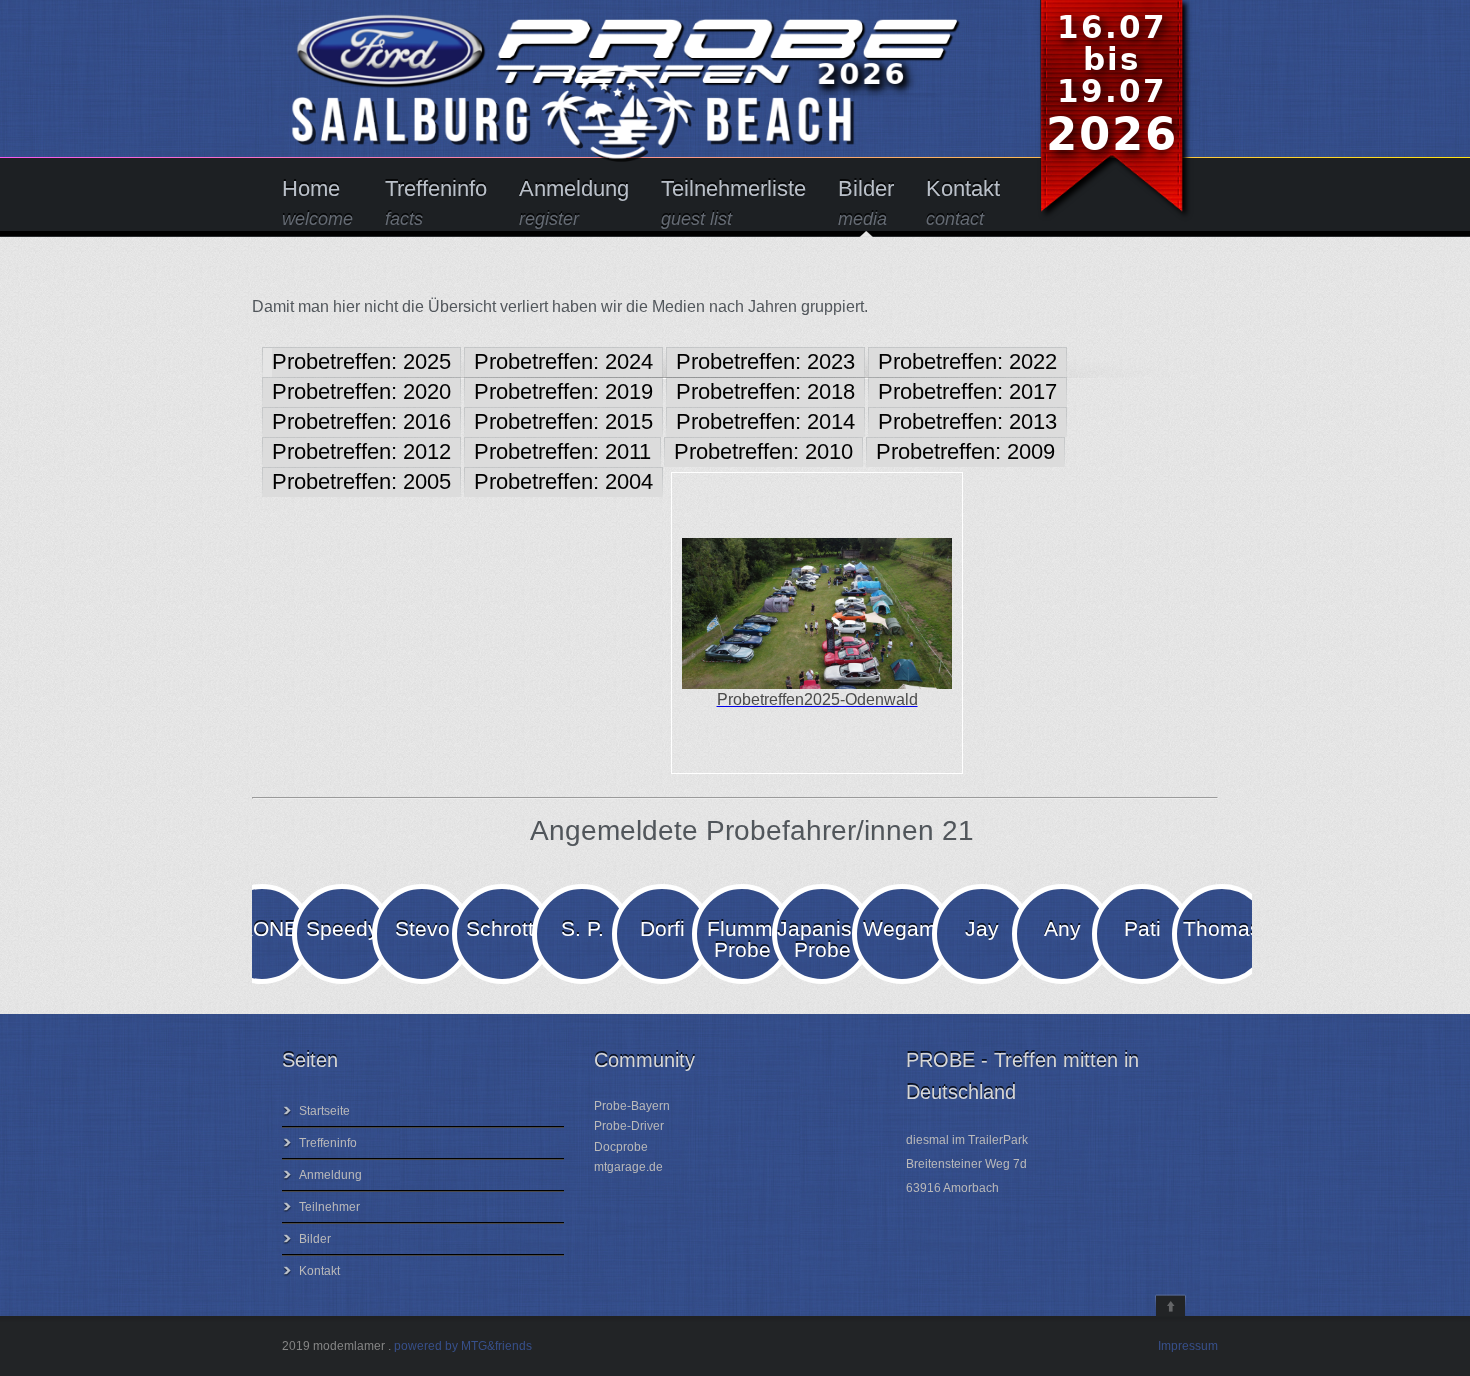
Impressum (1188, 1346)
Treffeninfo (436, 203)
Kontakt (963, 203)
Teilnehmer (329, 1207)
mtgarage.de (628, 1167)
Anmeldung (574, 203)
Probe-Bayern (632, 1106)
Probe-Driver (629, 1126)
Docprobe (621, 1147)
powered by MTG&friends (463, 1346)
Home (317, 203)
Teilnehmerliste (733, 203)
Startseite (324, 1111)
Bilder (866, 203)
